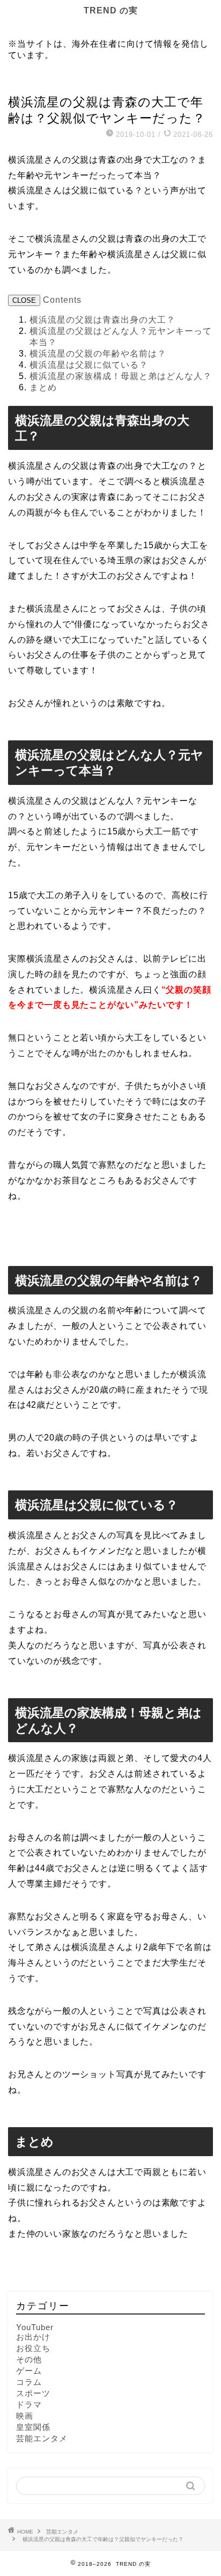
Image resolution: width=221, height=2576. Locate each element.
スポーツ (33, 2393)
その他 (29, 2359)
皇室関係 (33, 2427)
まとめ (43, 387)
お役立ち (33, 2348)
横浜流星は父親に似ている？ (89, 365)
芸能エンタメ (30, 82)
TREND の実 (111, 10)
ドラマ (29, 2404)
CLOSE (24, 300)
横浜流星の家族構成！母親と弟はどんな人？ (121, 376)
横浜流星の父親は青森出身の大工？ (102, 320)
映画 (25, 2416)
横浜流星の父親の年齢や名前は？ (98, 354)
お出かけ (33, 2337)
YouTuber (35, 2327)
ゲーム (29, 2371)
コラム (29, 2382)
